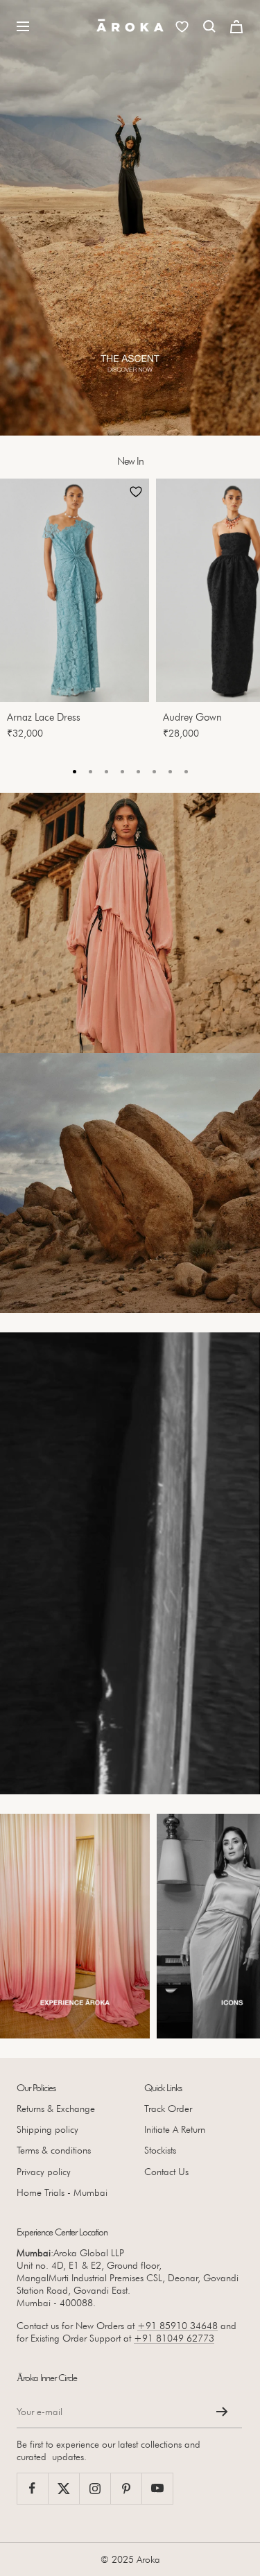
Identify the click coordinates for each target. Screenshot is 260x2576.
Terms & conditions (54, 2150)
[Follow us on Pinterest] (126, 2488)
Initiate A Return (175, 2129)
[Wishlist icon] (182, 27)
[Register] (222, 2412)
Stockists (160, 2150)
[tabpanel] (78, 613)
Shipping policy (47, 2129)
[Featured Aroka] (75, 1926)
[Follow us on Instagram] (95, 2488)
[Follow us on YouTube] (157, 2488)
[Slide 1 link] (130, 218)
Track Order (168, 2109)
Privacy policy (44, 2172)
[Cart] (236, 27)
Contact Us (166, 2172)
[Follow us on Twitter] (63, 2488)
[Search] (209, 26)
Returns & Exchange (56, 2109)
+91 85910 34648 (177, 2326)
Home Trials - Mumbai (62, 2192)
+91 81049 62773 (174, 2338)
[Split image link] (130, 923)
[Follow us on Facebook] (32, 2488)
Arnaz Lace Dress (44, 717)
